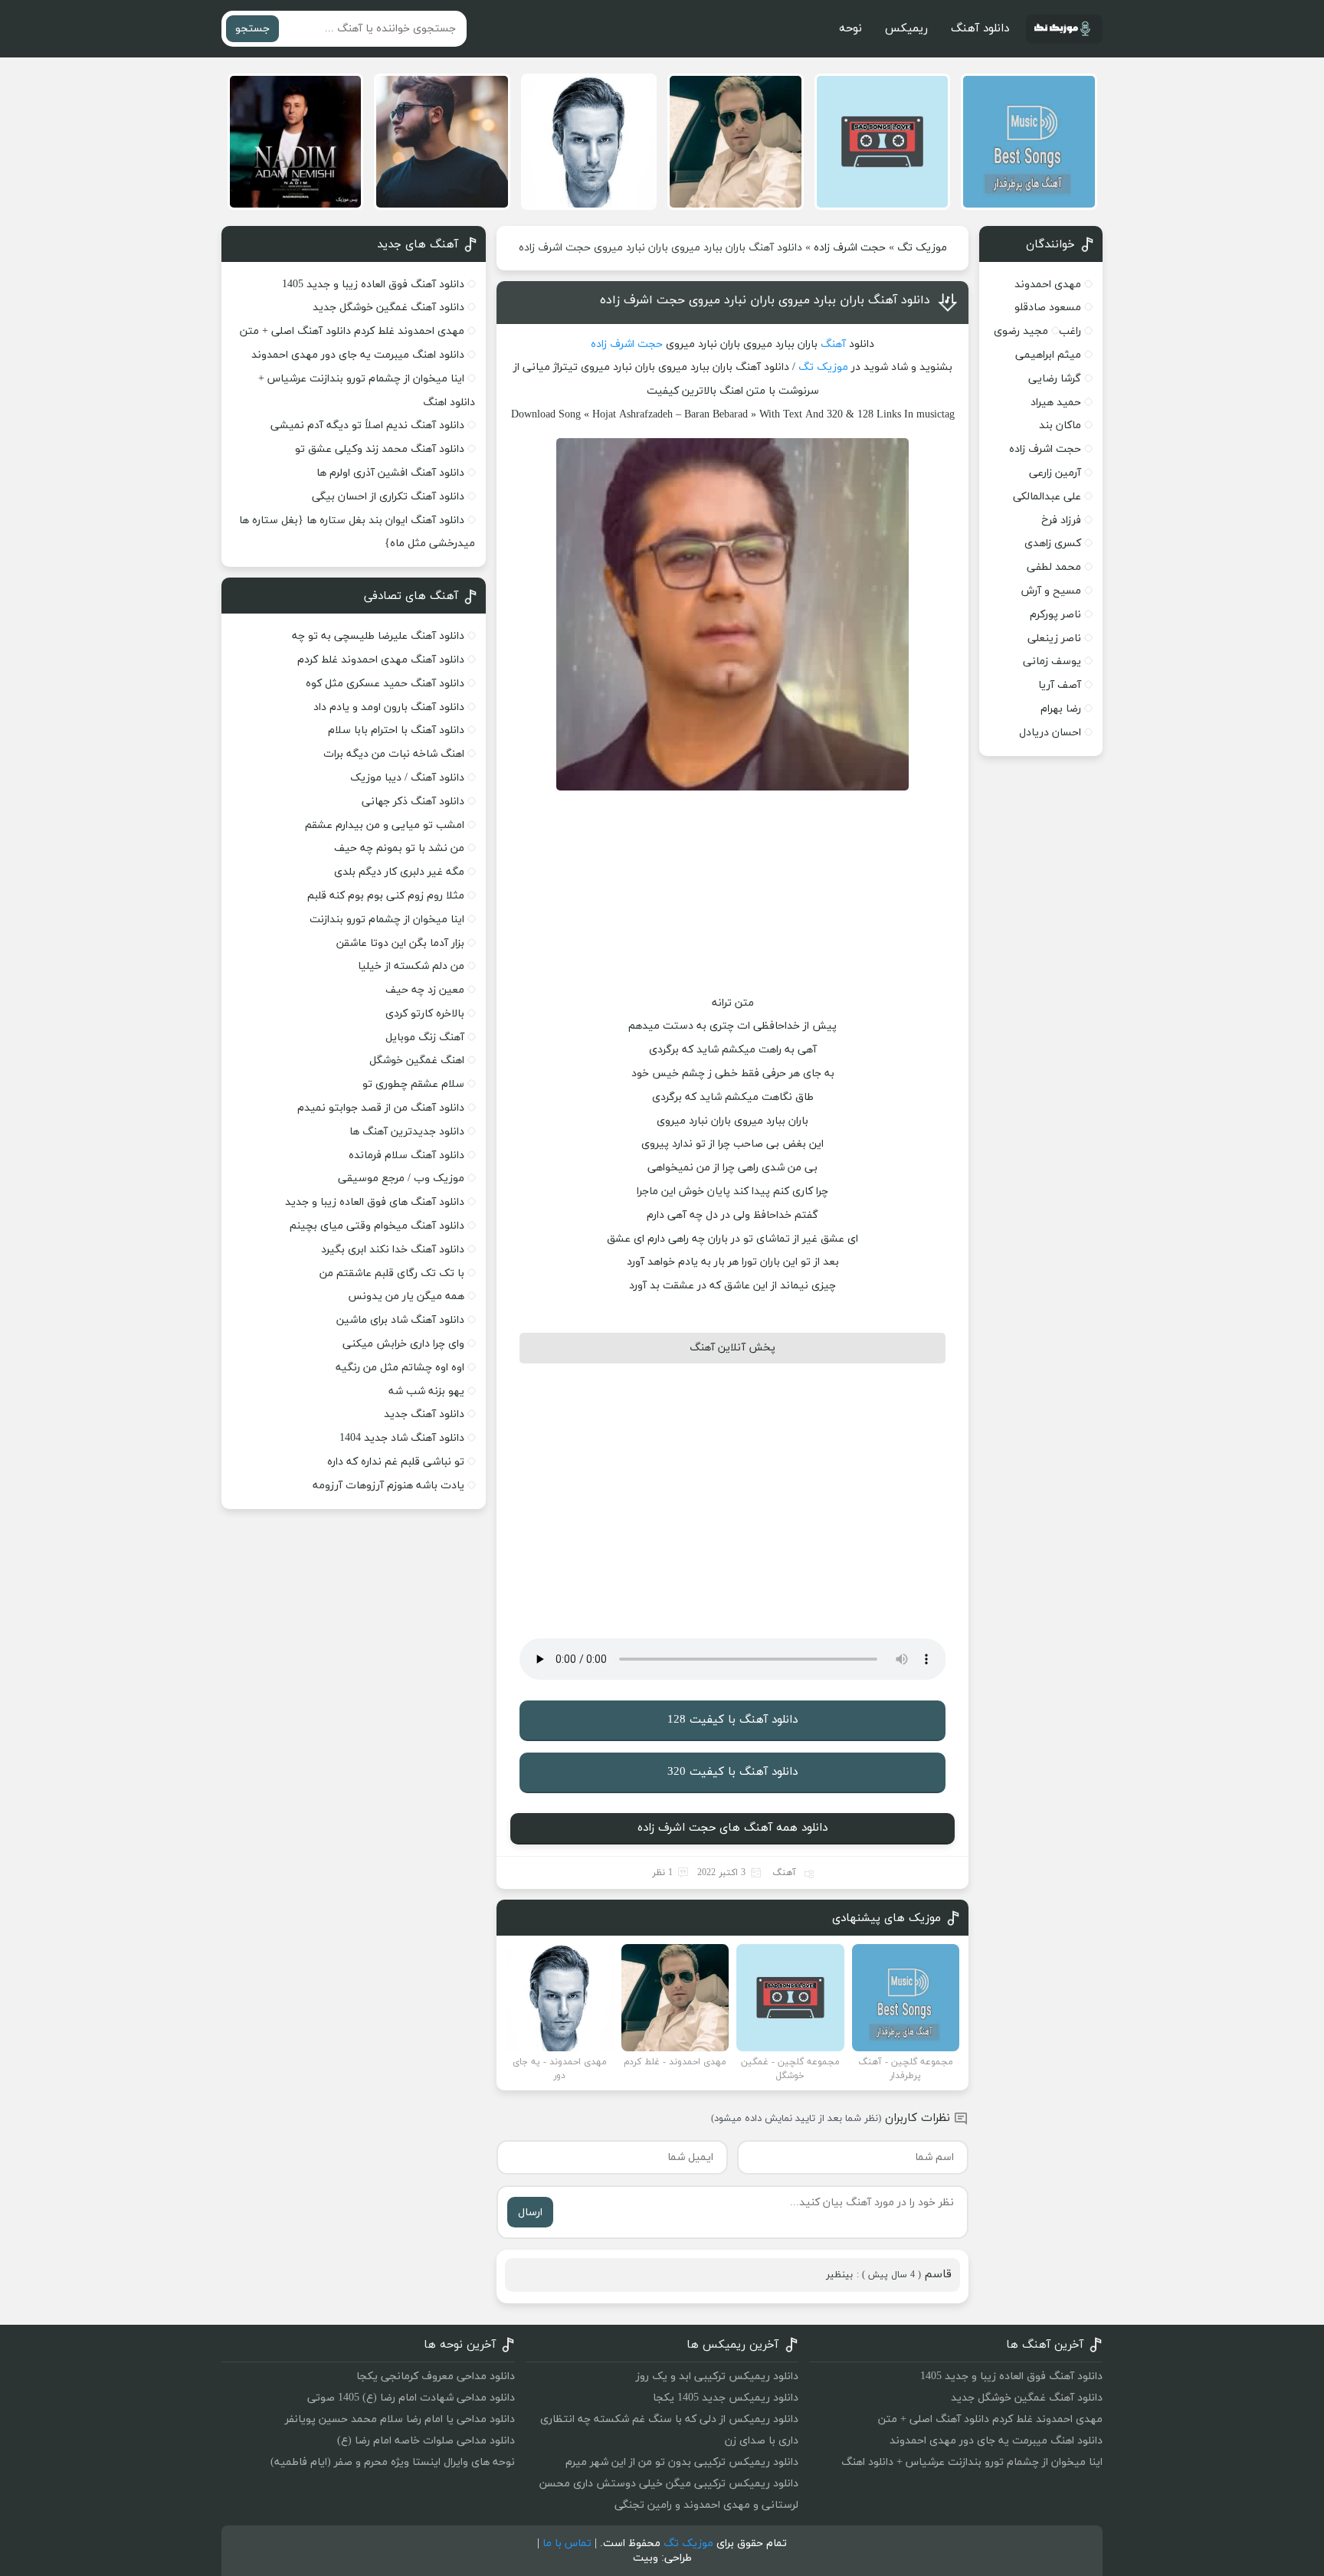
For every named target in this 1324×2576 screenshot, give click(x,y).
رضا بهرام (1061, 709)
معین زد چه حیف (425, 990)
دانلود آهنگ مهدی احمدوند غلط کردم (381, 660)
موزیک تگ (922, 248)
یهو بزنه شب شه (426, 1391)
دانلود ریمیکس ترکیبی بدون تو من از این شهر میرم (682, 2462)
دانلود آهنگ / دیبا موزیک (407, 778)
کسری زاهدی (1053, 543)
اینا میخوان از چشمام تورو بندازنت (387, 920)
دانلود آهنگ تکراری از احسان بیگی (388, 497)
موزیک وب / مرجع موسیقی (400, 1178)
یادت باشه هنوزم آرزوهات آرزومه (388, 1486)
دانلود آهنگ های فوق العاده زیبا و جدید (375, 1202)
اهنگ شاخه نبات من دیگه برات (394, 754)
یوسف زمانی (1052, 661)
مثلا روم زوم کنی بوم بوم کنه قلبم (386, 896)
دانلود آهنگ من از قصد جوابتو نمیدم (381, 1108)
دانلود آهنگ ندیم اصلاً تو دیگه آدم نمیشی (367, 426)
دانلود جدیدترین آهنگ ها (407, 1132)
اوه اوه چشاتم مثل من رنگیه (400, 1368)
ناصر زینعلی (1054, 638)
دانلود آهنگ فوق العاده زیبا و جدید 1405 (373, 285)
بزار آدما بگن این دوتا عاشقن (400, 943)
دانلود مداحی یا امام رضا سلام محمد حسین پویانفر (400, 2419)
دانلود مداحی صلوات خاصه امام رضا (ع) (426, 2441)
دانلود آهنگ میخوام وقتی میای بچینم (377, 1226)
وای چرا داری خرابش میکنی (403, 1344)
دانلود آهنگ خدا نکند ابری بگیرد (393, 1250)
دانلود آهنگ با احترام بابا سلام (396, 730)
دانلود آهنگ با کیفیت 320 (732, 1772)
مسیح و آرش (1051, 591)
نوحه (850, 29)
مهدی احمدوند (1048, 285)
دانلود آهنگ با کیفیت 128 (732, 1720)
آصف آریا (1060, 685)
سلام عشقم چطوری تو (413, 1084)
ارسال (530, 2213)
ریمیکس (906, 29)
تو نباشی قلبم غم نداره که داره (396, 1462)
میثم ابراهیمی (1048, 355)
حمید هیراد (1056, 403)
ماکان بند (1060, 426)
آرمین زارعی (1055, 473)
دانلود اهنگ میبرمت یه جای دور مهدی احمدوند (358, 355)
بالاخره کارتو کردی (425, 1014)
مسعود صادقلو (1048, 308)
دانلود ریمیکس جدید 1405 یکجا (726, 2398)
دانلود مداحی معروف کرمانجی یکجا (436, 2376)
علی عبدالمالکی (1047, 497)
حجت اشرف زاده (850, 248)
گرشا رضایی (1055, 379)
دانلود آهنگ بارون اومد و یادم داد (389, 707)
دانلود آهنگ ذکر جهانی (413, 802)
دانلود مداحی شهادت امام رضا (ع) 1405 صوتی (411, 2398)
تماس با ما (567, 2543)
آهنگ (833, 344)
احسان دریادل (1050, 733)
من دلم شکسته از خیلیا (411, 966)
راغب (1070, 331)
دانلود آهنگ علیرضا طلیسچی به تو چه (378, 636)
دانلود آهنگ (980, 29)
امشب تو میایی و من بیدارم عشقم (385, 825)
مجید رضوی (1021, 331)
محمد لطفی (1054, 567)
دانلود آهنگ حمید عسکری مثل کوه (385, 684)
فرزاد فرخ (1061, 520)
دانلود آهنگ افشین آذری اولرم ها (390, 473)
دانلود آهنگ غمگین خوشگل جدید (388, 308)
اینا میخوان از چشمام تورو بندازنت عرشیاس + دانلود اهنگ (972, 2462)
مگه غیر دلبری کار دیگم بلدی (399, 872)
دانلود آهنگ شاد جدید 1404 (402, 1438)
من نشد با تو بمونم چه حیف (399, 848)
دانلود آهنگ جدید (424, 1414)
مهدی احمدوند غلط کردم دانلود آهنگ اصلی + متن (352, 331)
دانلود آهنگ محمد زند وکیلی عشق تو (380, 449)
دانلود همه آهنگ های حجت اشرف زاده (732, 1828)
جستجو (252, 29)
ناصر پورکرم (1055, 615)
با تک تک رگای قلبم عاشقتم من (392, 1273)
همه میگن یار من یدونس (406, 1296)
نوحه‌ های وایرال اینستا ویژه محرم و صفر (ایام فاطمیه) (393, 2462)
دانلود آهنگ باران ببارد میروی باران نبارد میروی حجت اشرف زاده (765, 300)
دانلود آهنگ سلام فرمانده (406, 1155)
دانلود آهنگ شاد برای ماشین (400, 1320)
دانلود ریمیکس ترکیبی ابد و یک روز (717, 2376)
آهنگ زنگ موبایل (425, 1038)
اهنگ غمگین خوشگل (417, 1061)
